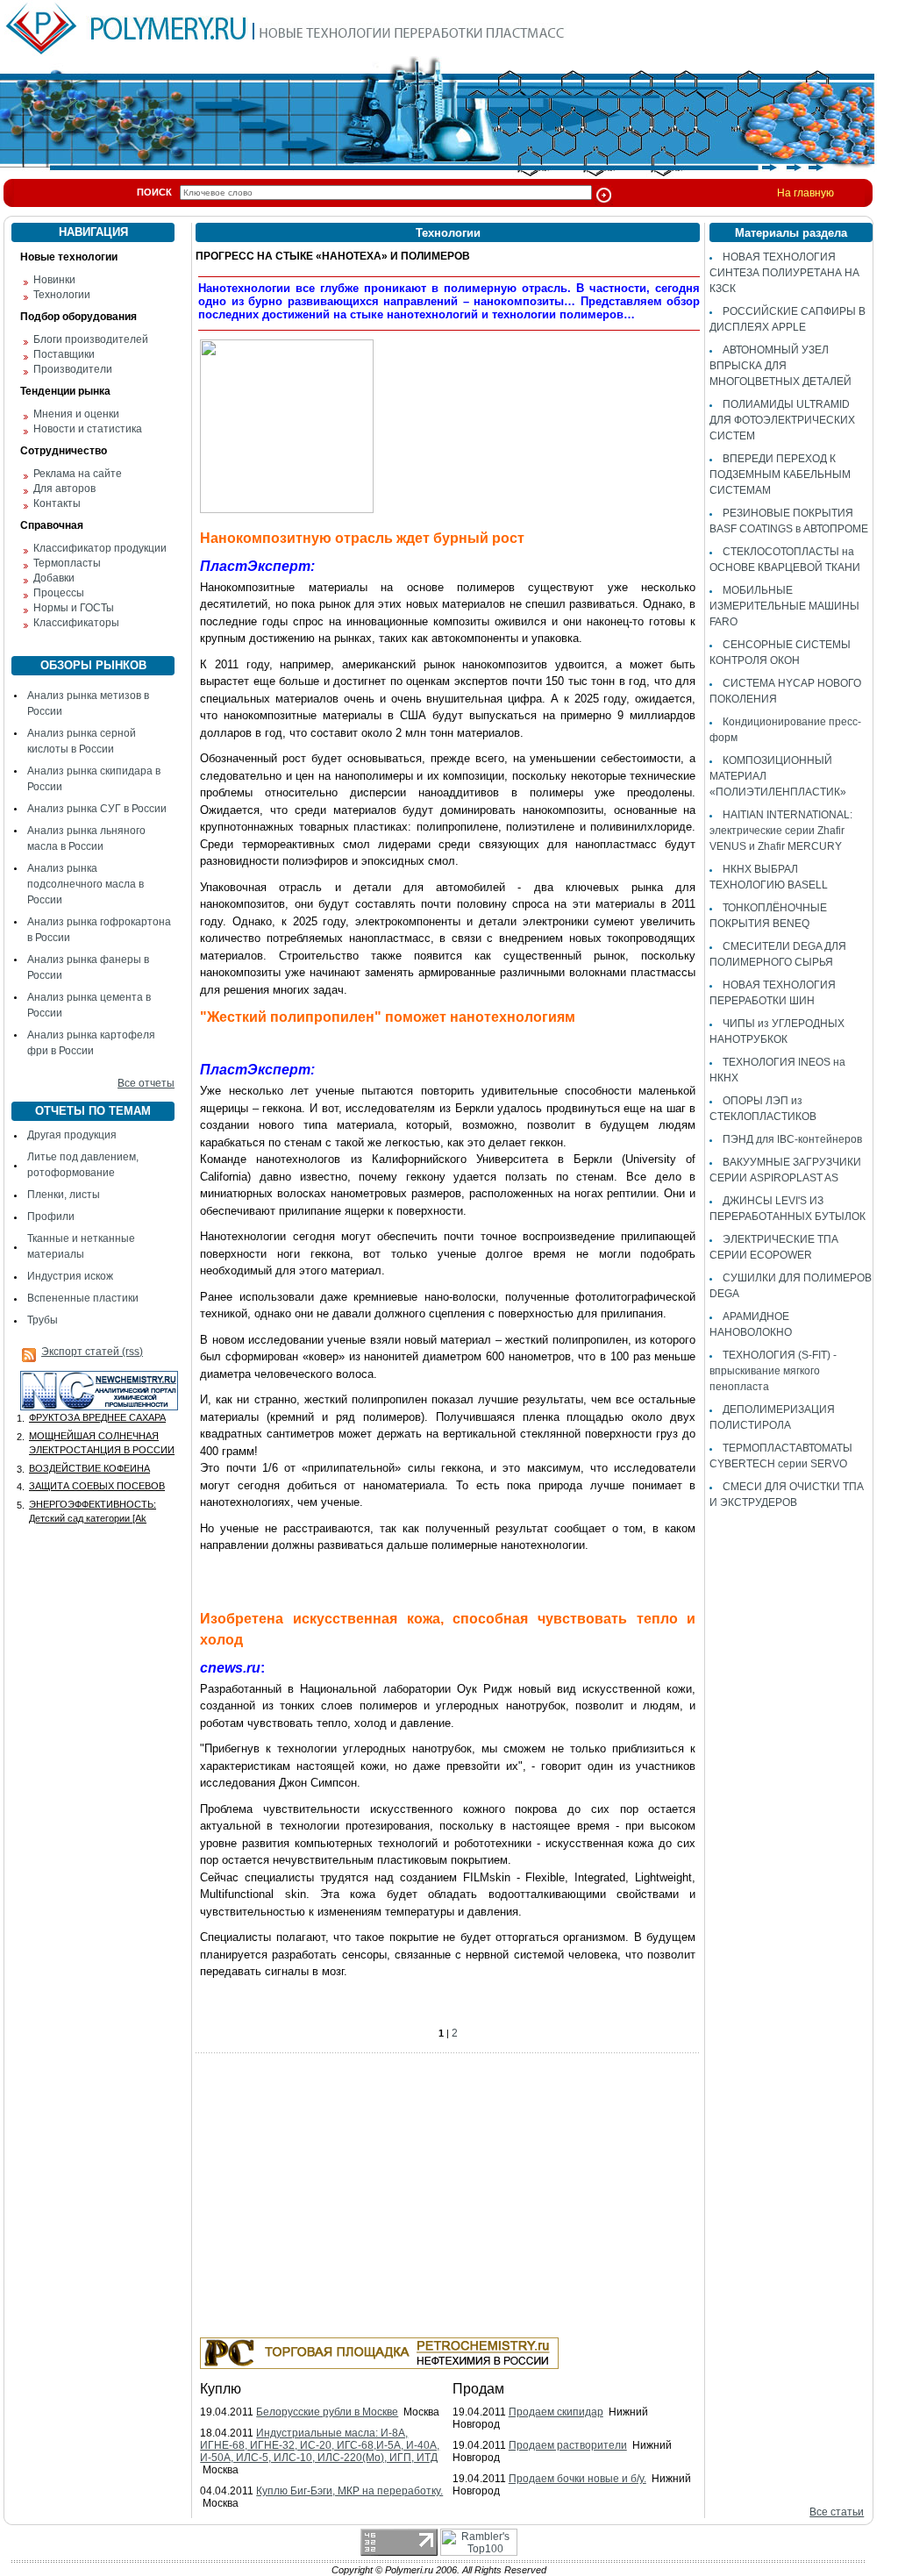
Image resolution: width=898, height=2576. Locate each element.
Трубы (43, 1320)
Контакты (57, 503)
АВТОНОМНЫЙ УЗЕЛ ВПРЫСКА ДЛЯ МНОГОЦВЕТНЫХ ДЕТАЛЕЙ (780, 366)
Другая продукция (72, 1135)
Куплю (221, 2389)
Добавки (54, 578)
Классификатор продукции (100, 548)
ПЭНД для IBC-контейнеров (792, 1139)
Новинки (54, 280)
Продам (478, 2389)
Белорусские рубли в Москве (327, 2412)
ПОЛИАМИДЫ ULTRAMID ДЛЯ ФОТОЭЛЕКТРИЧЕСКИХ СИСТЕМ (782, 420)
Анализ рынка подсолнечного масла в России (86, 884)
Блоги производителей (91, 339)
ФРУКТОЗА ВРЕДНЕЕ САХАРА (97, 1417)
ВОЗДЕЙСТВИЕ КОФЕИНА (89, 1468)
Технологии (62, 295)
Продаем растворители (568, 2445)
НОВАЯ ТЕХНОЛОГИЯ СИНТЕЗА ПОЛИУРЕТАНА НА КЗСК (784, 273)
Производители (73, 369)
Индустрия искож (70, 1276)
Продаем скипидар (556, 2412)
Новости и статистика (88, 429)
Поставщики (64, 354)
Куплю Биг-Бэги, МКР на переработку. (349, 2491)
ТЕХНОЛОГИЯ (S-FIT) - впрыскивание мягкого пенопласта (773, 1371)
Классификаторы (76, 623)
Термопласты (67, 563)
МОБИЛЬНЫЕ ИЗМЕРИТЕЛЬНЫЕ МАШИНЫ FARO (784, 606)
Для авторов (64, 489)
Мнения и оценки (76, 414)
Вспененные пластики (83, 1298)
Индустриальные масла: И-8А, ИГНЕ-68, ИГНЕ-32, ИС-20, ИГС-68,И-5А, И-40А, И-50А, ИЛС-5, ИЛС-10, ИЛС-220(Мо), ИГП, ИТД (320, 2445)
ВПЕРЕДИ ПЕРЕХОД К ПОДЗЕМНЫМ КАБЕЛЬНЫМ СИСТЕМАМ (780, 475)
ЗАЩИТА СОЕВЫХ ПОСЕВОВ (97, 1486)
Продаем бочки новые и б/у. (577, 2479)
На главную (805, 193)
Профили (51, 1217)
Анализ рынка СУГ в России (97, 809)
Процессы (59, 593)
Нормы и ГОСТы (74, 608)
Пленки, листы (64, 1195)
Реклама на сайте (78, 474)
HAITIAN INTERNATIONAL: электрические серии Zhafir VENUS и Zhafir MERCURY (781, 831)
